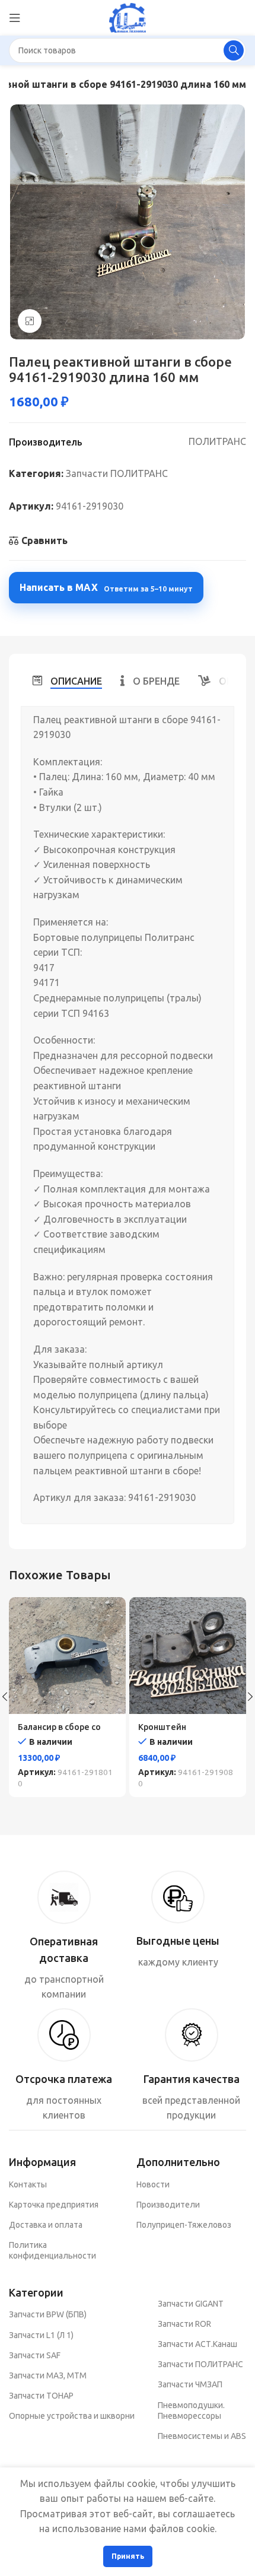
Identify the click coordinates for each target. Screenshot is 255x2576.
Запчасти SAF (35, 2355)
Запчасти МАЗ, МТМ (48, 2375)
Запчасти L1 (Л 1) (41, 2335)
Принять (128, 2556)
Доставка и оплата (46, 2225)
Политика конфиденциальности (52, 2250)
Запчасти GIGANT (191, 2304)
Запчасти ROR (184, 2324)
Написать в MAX (106, 587)
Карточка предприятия (54, 2205)
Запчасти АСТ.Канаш (197, 2344)
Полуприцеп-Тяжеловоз (184, 2225)
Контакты (28, 2184)
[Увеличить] (30, 321)
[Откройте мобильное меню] (15, 18)
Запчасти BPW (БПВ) (48, 2314)
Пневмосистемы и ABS (202, 2436)
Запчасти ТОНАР (41, 2396)
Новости (153, 2184)
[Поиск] (234, 50)
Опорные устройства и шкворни (72, 2416)
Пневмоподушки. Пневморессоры (191, 2410)
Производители (168, 2205)
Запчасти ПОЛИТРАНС (117, 473)
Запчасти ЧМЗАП (190, 2384)
